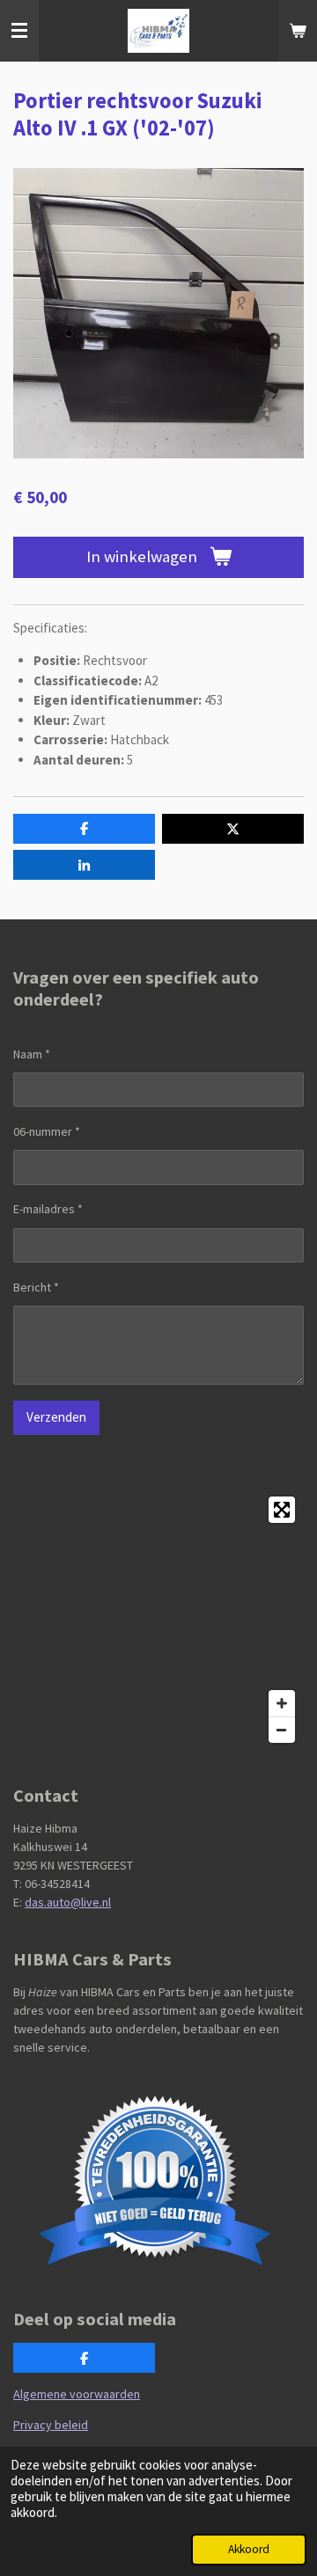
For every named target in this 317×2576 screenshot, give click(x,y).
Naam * (32, 1054)
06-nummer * (47, 1131)
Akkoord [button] (249, 2549)
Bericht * (36, 1287)
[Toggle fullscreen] (282, 1510)
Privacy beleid (51, 2425)
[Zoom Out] (282, 1730)
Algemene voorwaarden (77, 2394)
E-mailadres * (48, 1209)
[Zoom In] (282, 1703)
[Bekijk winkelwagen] (298, 31)
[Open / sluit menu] (19, 31)
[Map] (158, 1620)
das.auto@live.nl (68, 1902)
